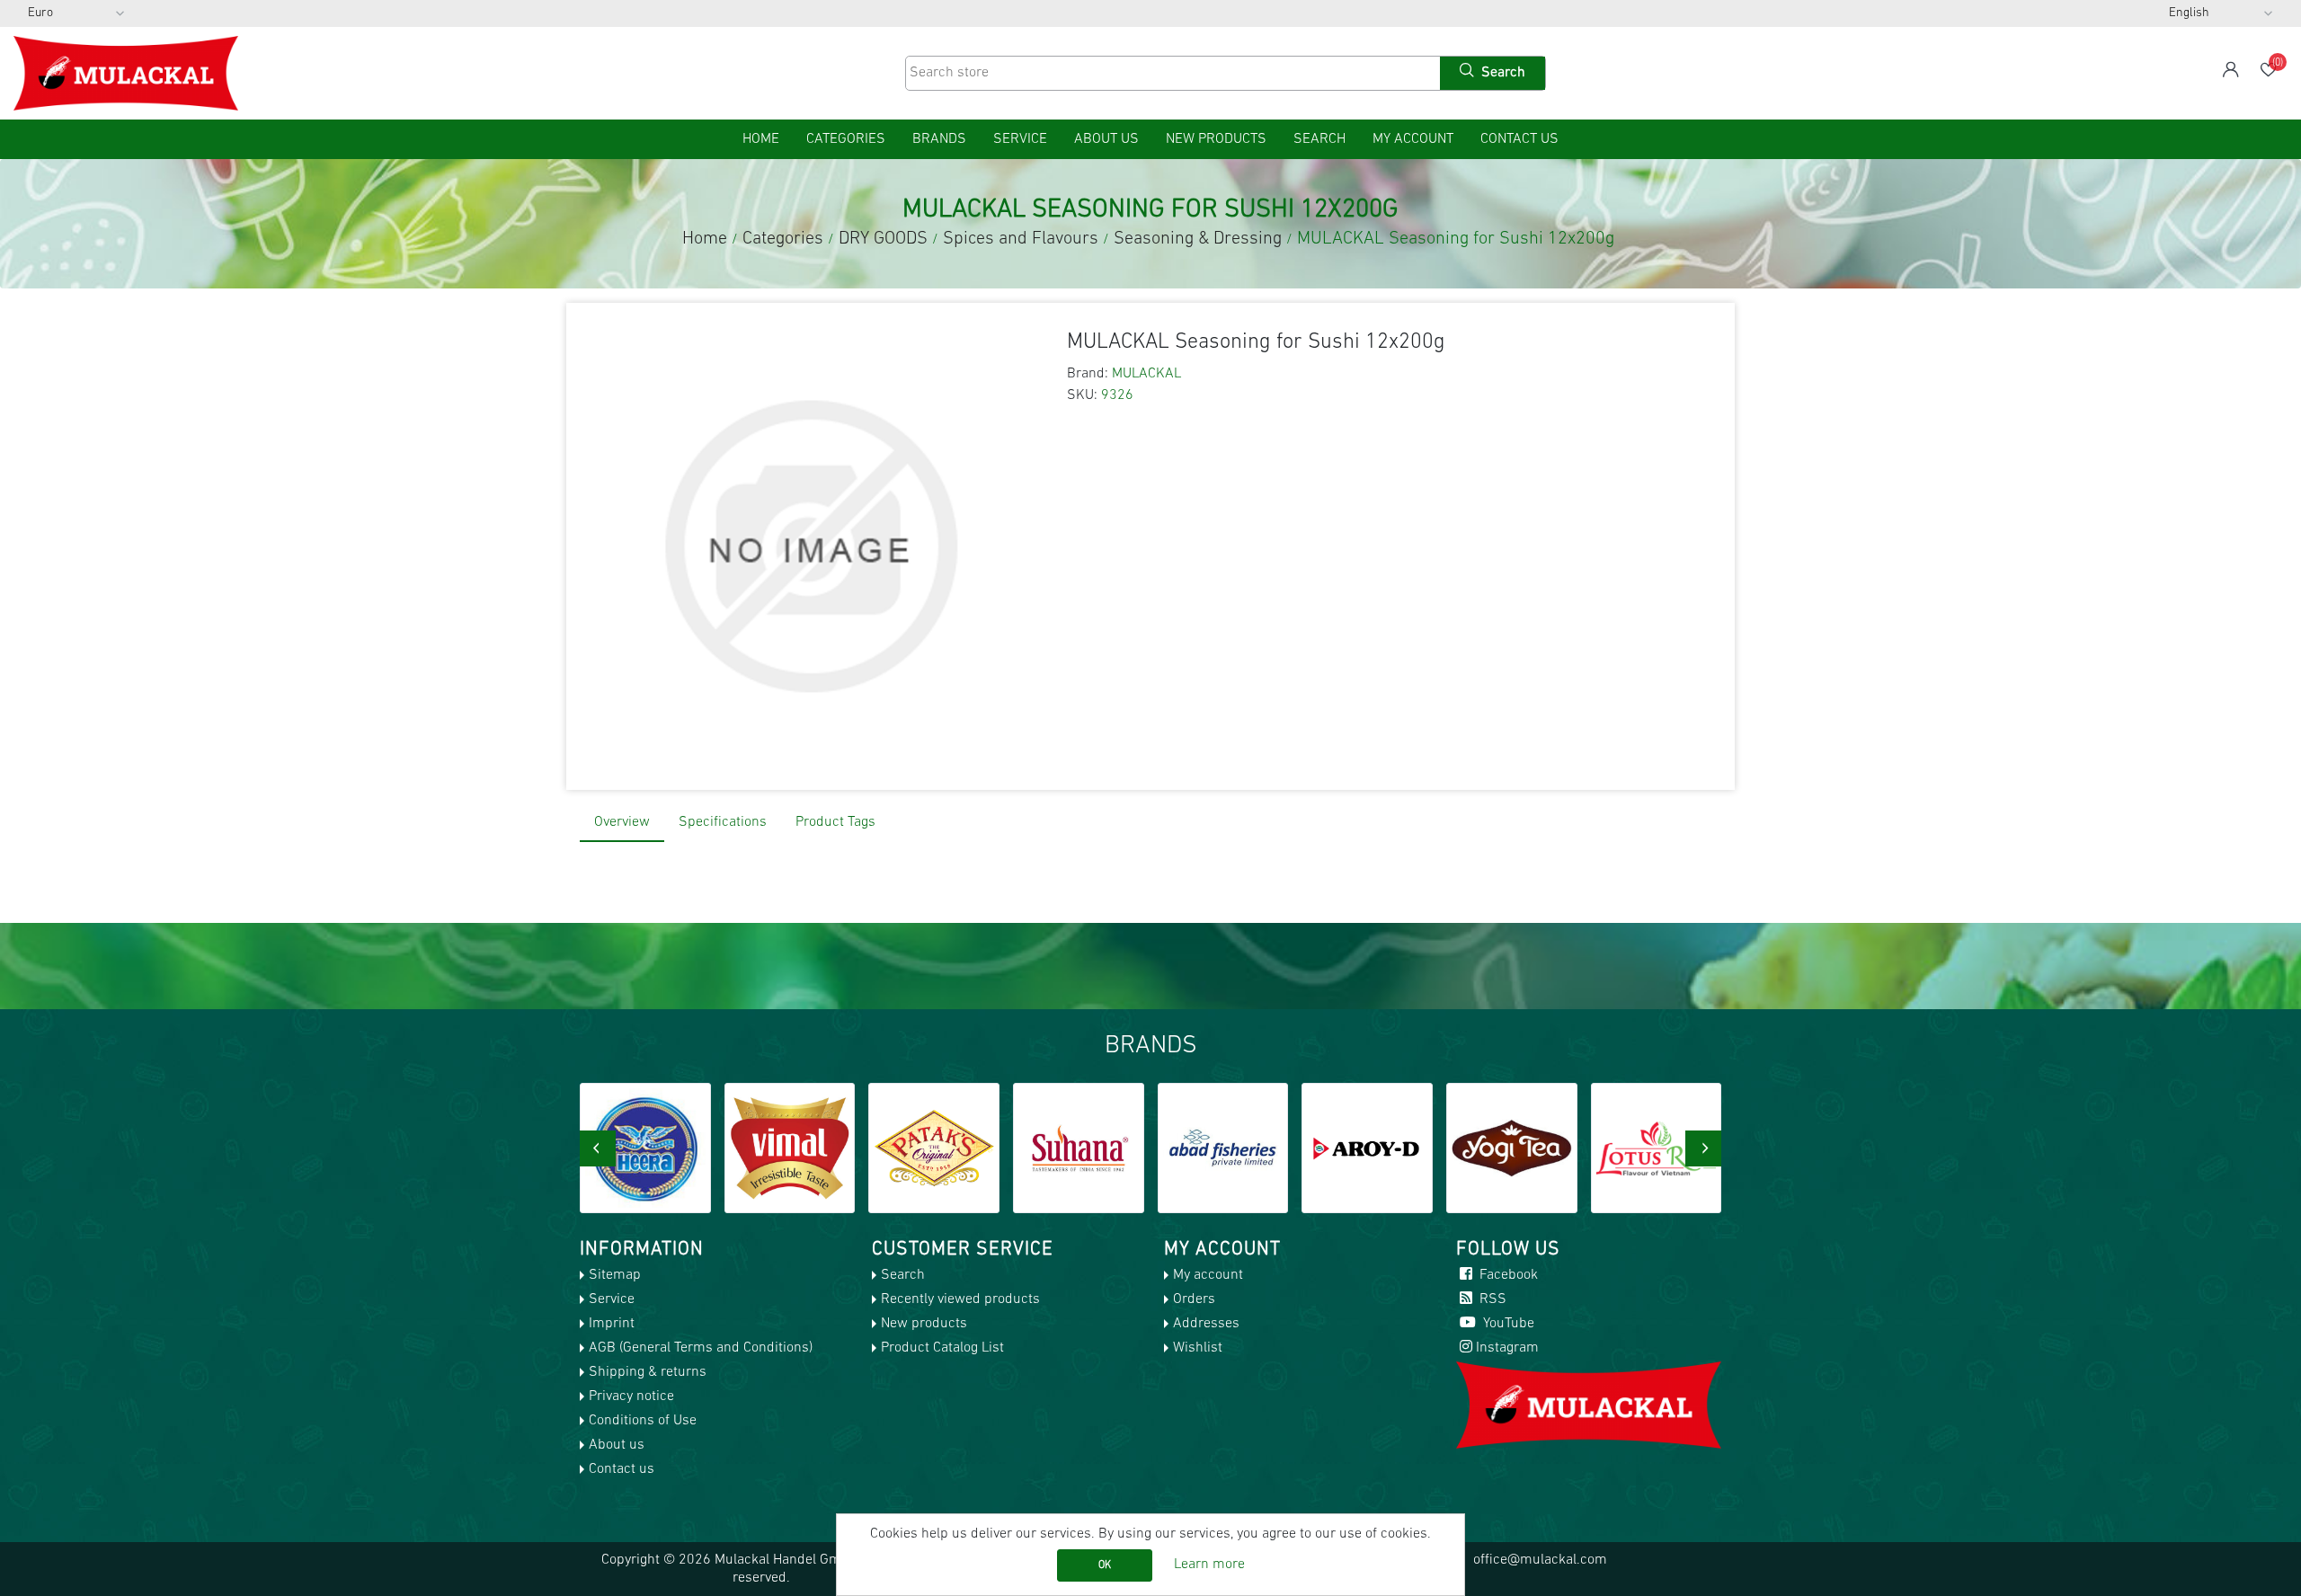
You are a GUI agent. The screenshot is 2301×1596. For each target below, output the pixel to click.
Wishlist (1198, 1348)
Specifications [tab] (723, 822)
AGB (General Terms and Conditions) (701, 1348)
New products (1216, 139)
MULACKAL (1146, 374)
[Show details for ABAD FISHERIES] (1079, 1148)
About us (1106, 139)
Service (1020, 139)
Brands (939, 139)
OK (1105, 1565)
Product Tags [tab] (835, 822)
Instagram (1507, 1348)
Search (1319, 139)
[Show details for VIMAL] (646, 1148)
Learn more (1209, 1565)
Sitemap (615, 1275)
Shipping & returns (648, 1372)
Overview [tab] (622, 822)
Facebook (1507, 1275)
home (761, 139)
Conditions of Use (643, 1421)
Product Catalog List (942, 1348)
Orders (1194, 1299)
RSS (1491, 1299)
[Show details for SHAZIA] (1657, 1148)
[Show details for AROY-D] (1223, 1148)
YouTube (1507, 1324)
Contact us (1519, 139)
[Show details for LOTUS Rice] (1513, 1148)
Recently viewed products (960, 1299)
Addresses (1206, 1324)
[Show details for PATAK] (790, 1148)
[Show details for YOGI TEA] (1368, 1148)
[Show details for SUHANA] (935, 1148)
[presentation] (598, 1148)
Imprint (612, 1324)
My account (1413, 139)
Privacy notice (631, 1396)
